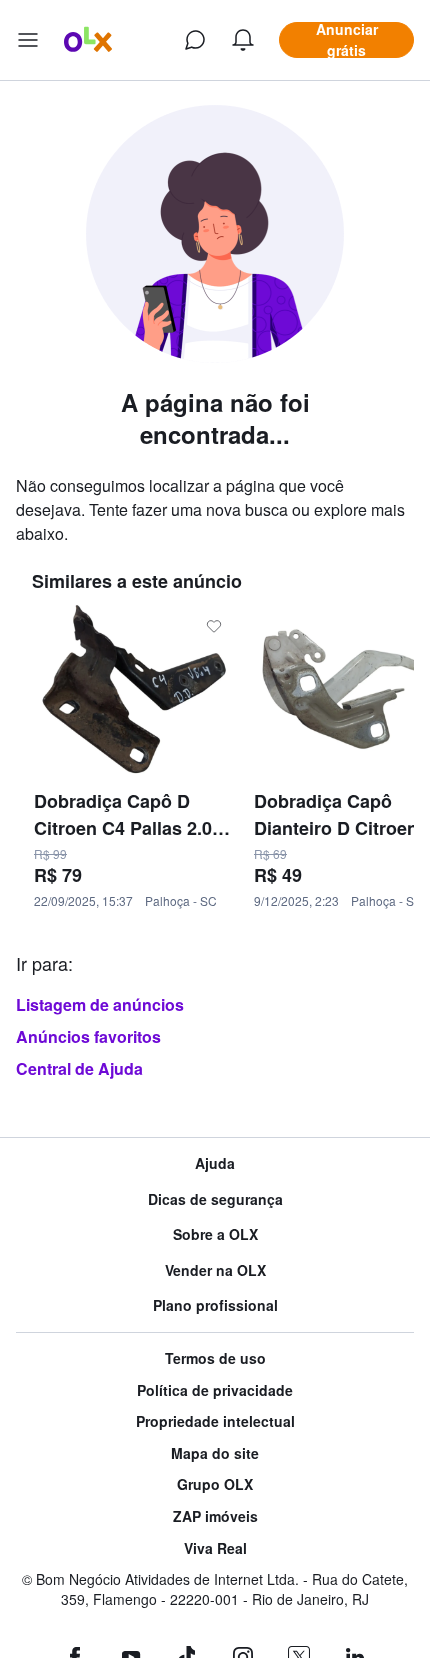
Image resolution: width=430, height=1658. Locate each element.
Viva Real (215, 1548)
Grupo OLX (215, 1484)
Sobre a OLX (215, 1234)
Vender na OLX (215, 1270)
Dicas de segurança (215, 1199)
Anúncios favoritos (88, 1036)
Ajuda (215, 1163)
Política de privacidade (215, 1390)
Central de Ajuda (79, 1068)
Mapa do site (215, 1453)
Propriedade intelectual (215, 1421)
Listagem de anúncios (100, 1004)
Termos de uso (215, 1358)
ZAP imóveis (215, 1516)
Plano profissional (215, 1305)
